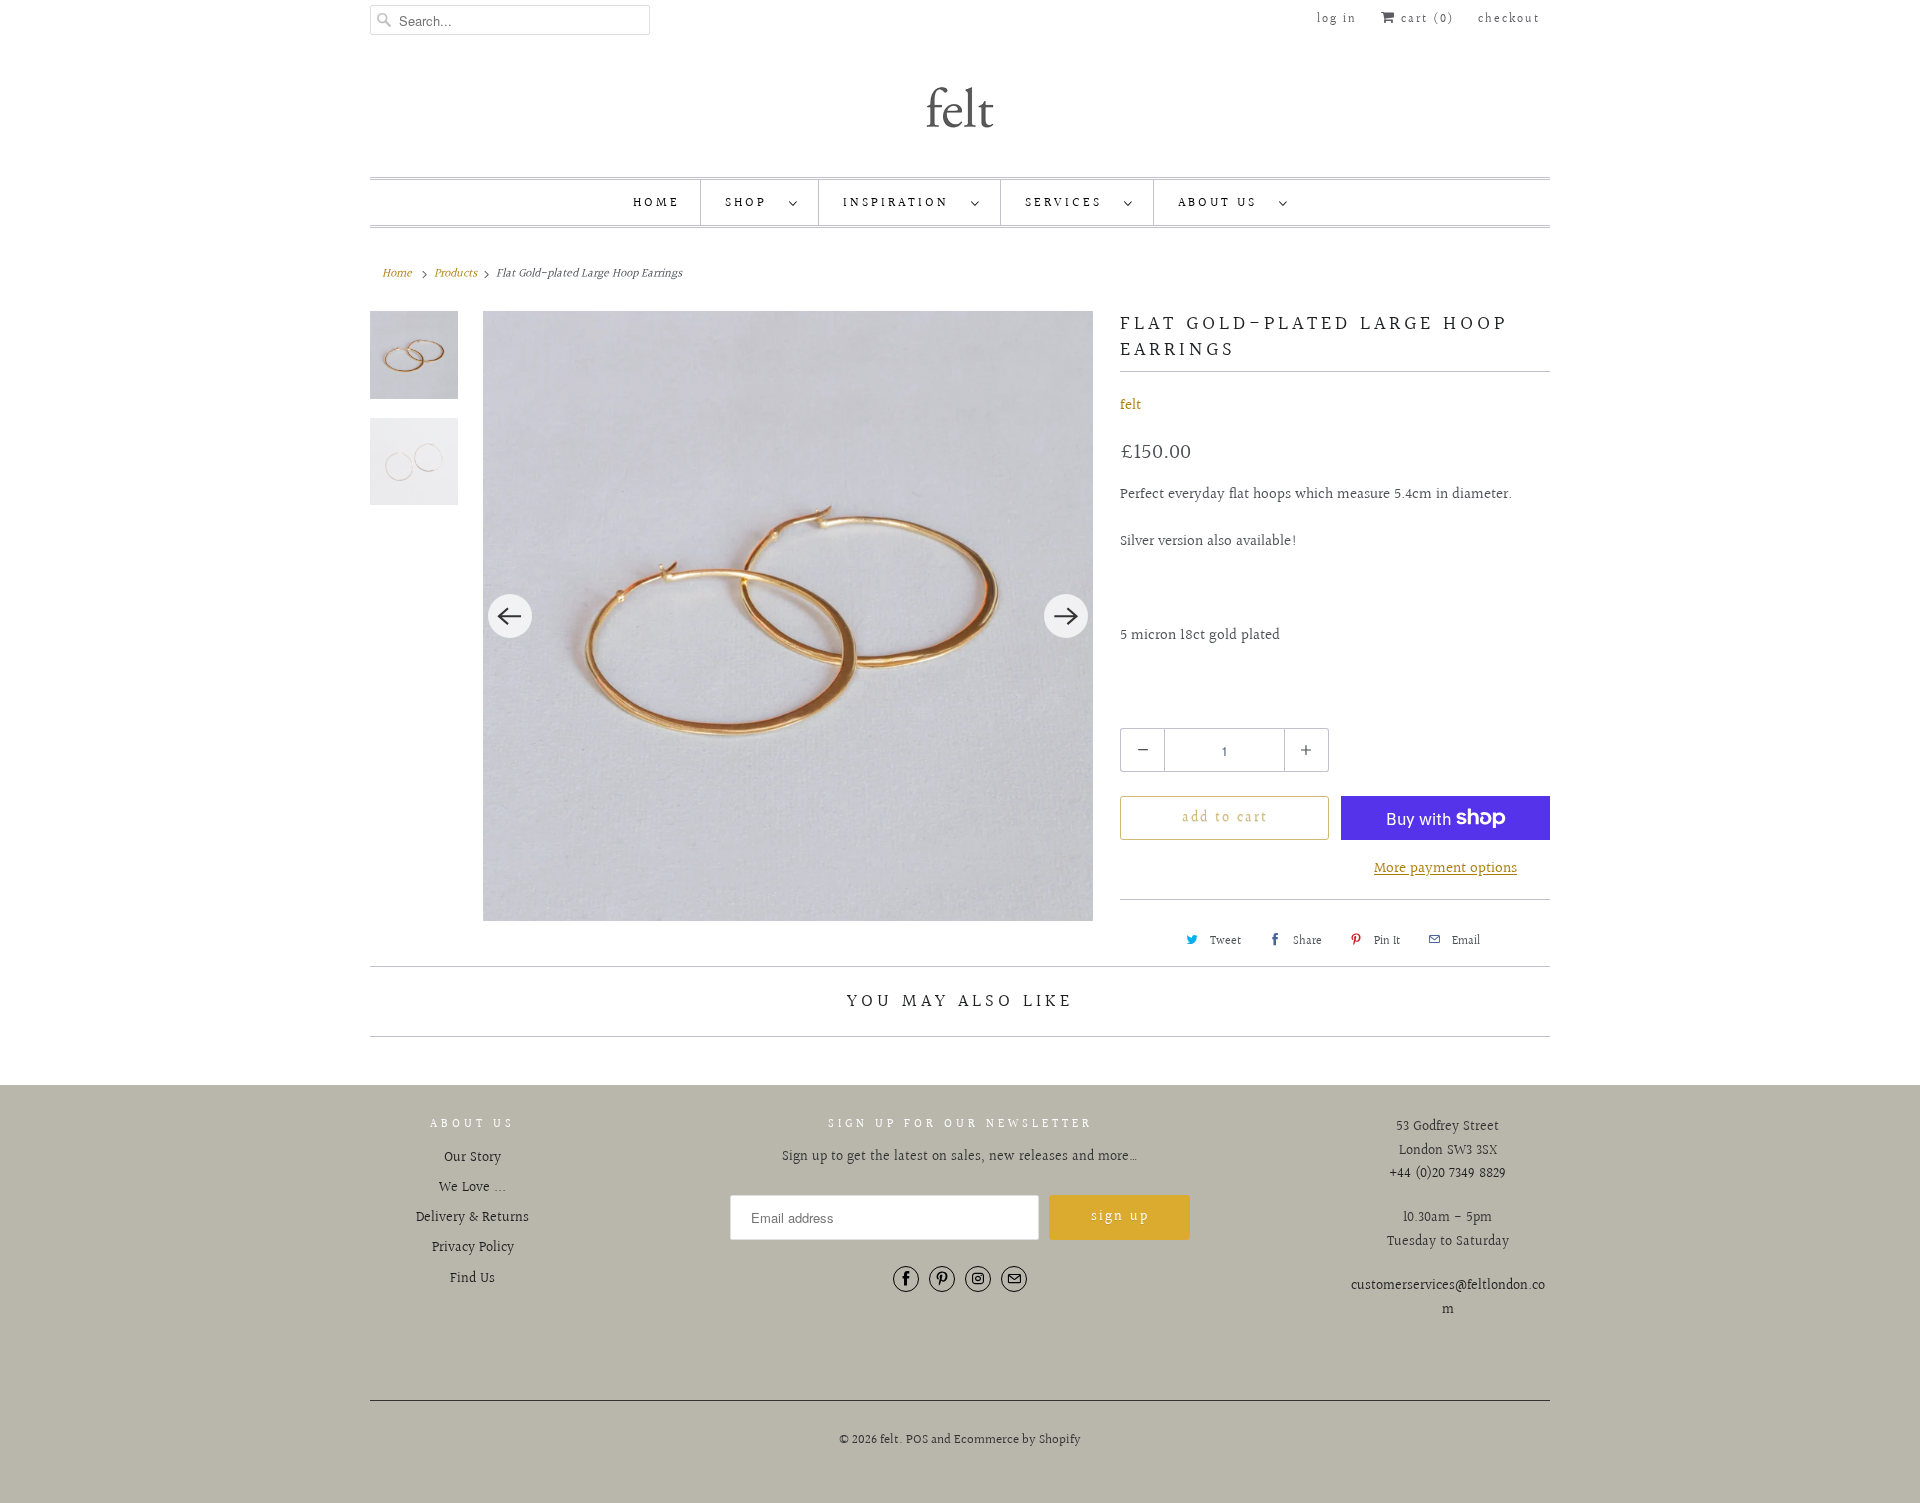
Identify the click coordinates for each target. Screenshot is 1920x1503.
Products (455, 273)
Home (656, 203)
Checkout (1509, 19)
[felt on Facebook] (906, 1279)
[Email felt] (1014, 1279)
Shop (752, 203)
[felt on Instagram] (978, 1279)
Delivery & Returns (472, 1218)
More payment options (1445, 868)
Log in (1337, 19)
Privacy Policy (473, 1248)
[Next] (1066, 616)
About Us (1223, 203)
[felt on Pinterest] (942, 1279)
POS (917, 1440)
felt (1130, 405)
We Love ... (472, 1188)
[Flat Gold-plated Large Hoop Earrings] (788, 616)
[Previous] (510, 616)
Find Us (472, 1279)
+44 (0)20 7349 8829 (1447, 1174)
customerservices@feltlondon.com (1448, 1298)
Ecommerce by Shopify (1017, 1440)
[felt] (960, 106)
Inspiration (902, 203)
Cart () (1425, 19)
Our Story (472, 1158)
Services (1069, 203)
